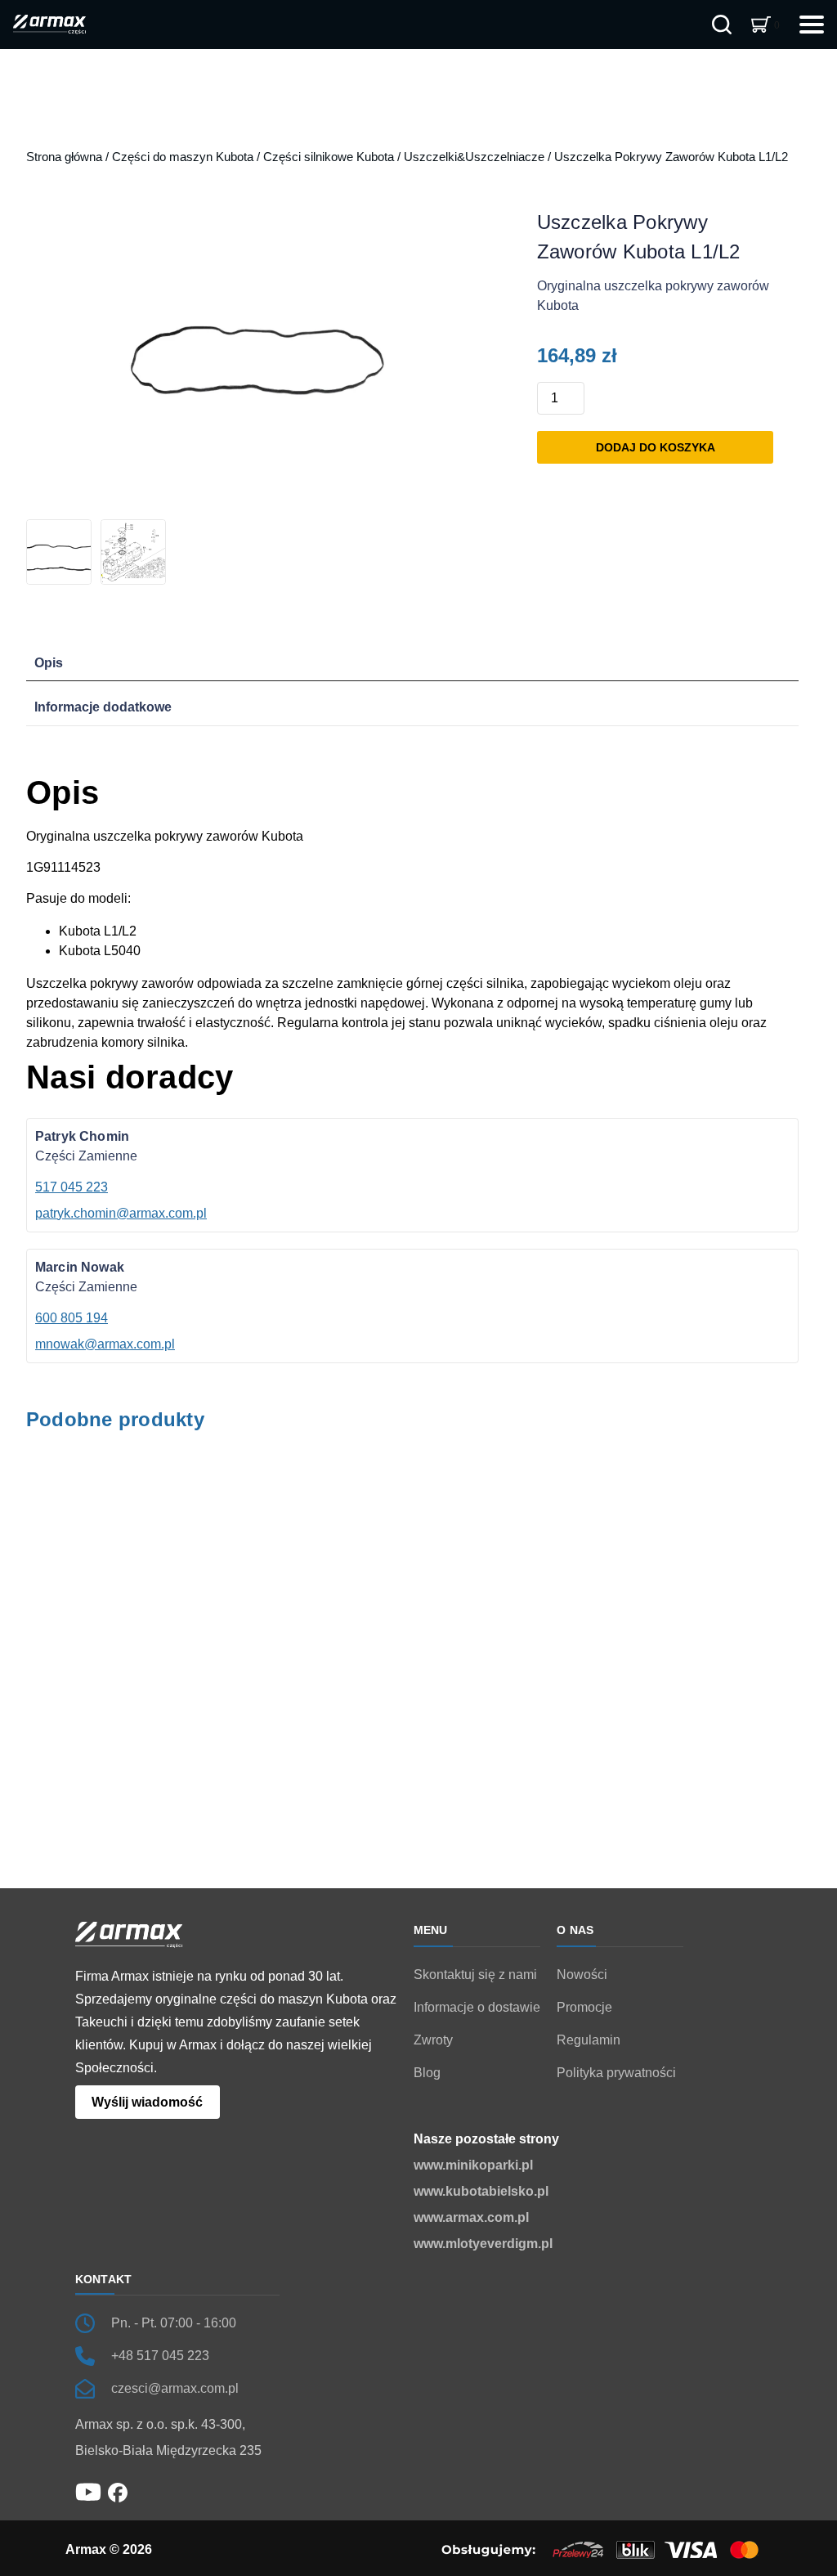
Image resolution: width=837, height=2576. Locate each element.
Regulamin (589, 2040)
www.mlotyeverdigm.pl (483, 2244)
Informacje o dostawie (477, 2007)
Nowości (582, 1975)
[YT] (88, 2491)
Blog (427, 2073)
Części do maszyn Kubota (183, 157)
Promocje (584, 2007)
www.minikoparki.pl (473, 2165)
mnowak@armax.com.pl (105, 1344)
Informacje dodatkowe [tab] (103, 707)
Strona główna (64, 157)
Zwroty (433, 2040)
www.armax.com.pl (471, 2217)
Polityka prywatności (616, 2073)
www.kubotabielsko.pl (481, 2191)
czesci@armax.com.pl (175, 2388)
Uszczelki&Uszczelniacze (474, 157)
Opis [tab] (49, 663)
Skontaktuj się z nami (475, 1975)
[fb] (118, 2491)
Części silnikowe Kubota (329, 157)
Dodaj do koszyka (656, 447)
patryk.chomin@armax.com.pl (121, 1213)
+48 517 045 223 (160, 2356)
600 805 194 (72, 1318)
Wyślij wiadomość (147, 2102)
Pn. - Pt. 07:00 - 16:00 (174, 2323)
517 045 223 (72, 1187)
